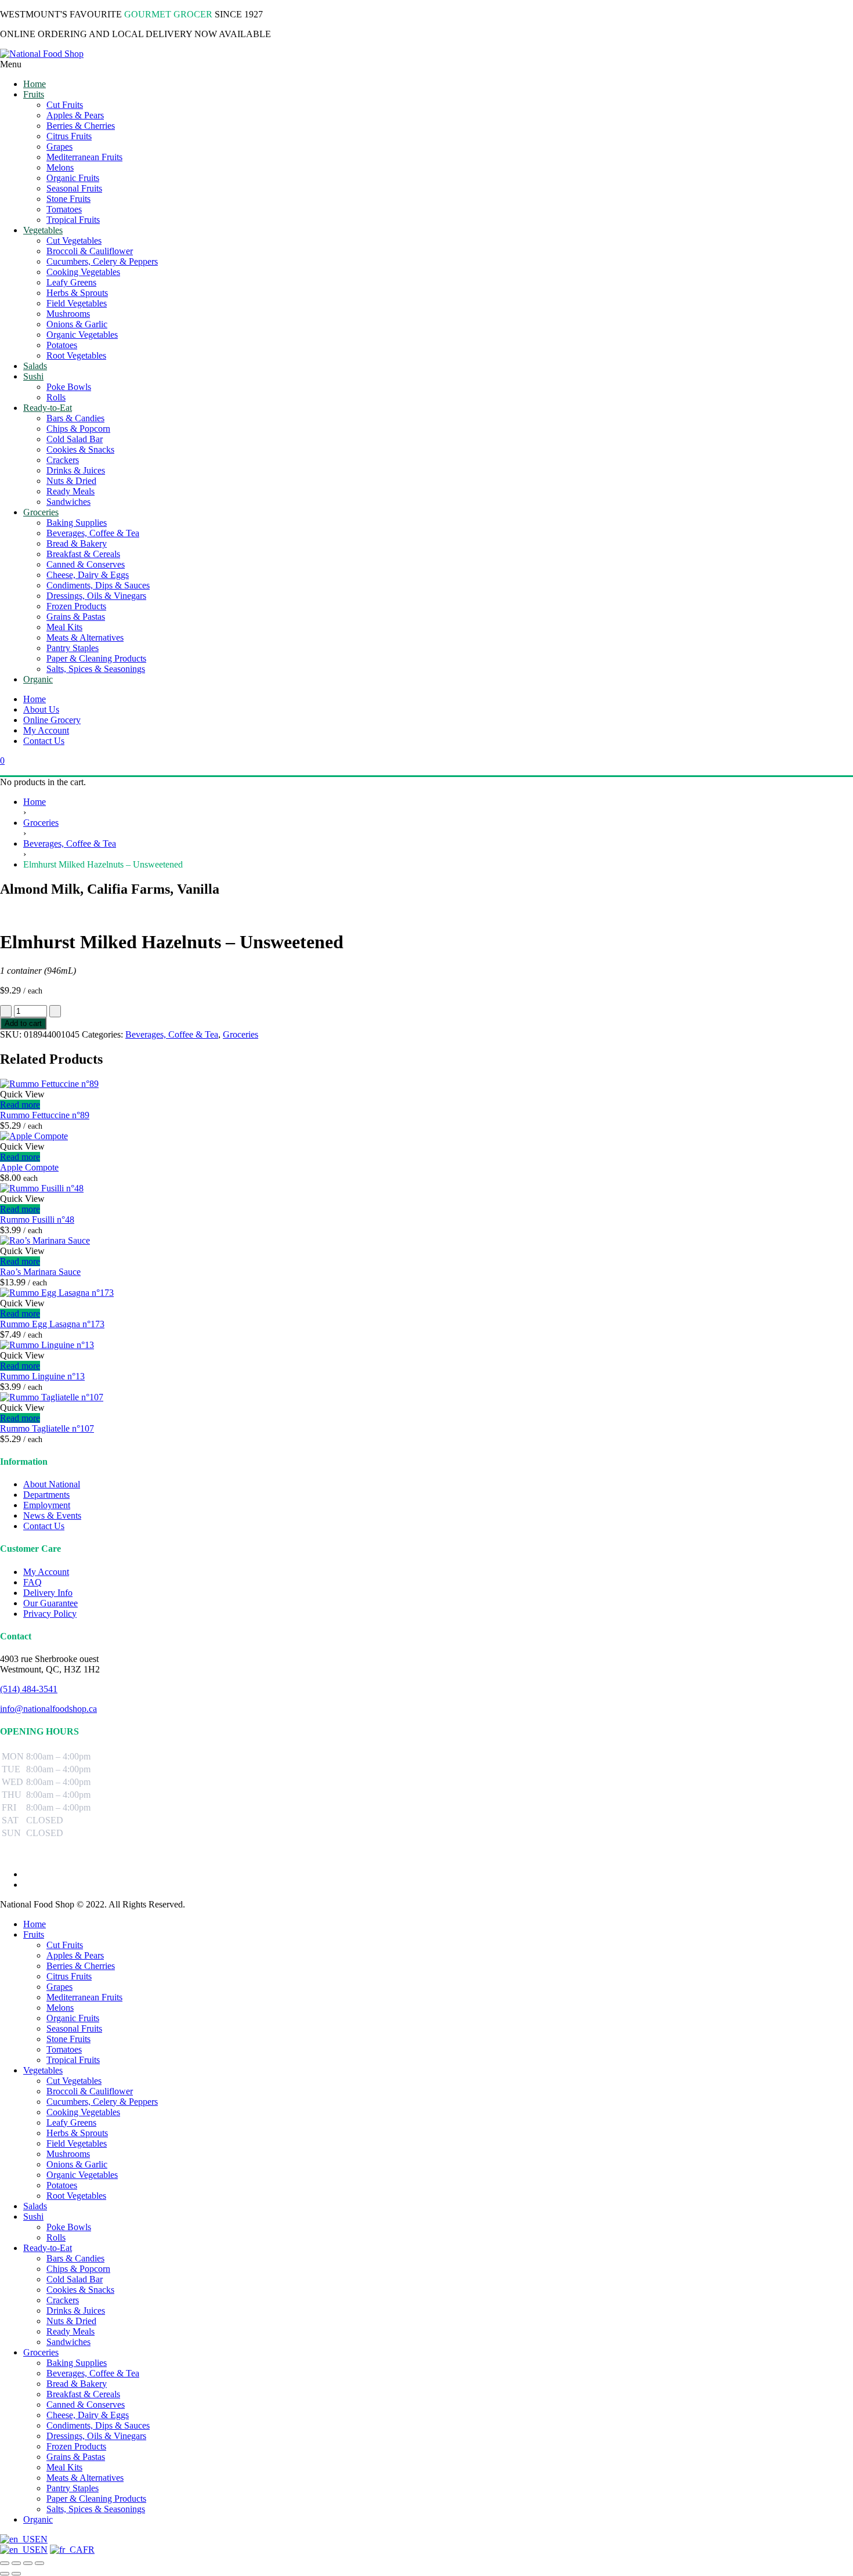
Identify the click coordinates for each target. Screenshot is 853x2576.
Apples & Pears (75, 1955)
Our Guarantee (50, 1603)
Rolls (56, 2237)
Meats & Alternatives (85, 2478)
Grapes (59, 1987)
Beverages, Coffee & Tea (70, 843)
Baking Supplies (77, 2363)
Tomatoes (64, 2049)
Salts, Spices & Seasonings (96, 2509)
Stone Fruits (68, 2039)
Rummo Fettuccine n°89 (45, 1115)
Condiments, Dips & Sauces (98, 2425)
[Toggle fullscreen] (16, 2563)
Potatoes (62, 2185)
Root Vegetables (76, 2196)
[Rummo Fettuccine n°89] (49, 1084)
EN (41, 2539)
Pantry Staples (73, 2488)
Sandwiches (68, 2342)
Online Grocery (52, 720)
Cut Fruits (65, 1945)
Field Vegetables (77, 2143)
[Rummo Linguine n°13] (47, 1345)
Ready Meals (71, 2331)
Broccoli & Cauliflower (90, 2091)
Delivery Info (48, 1593)
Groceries (41, 823)
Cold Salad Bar (75, 2279)
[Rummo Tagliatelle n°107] (52, 1397)
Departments (46, 1495)
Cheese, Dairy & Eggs (88, 2415)
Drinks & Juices (76, 2311)
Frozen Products (76, 2446)
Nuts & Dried (71, 2321)
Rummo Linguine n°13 (42, 1376)
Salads (35, 2206)
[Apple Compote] (34, 1136)
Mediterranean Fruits (84, 1997)
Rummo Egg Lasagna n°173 (52, 1324)
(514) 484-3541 (29, 1689)
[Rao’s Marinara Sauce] (45, 1240)
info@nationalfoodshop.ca (48, 1709)
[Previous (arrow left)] (5, 2574)
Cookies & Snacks (80, 2290)
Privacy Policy (50, 1614)
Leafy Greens (71, 2122)
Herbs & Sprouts (77, 2133)
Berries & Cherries (81, 1966)
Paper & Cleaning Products (96, 2499)
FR (89, 2550)
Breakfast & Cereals (83, 2394)
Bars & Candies (75, 2258)
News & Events (52, 1515)
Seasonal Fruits (74, 2028)
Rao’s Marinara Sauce (40, 1272)
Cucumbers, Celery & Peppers (102, 2102)
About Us (41, 709)
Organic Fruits (73, 2018)
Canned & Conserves (86, 2405)
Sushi (33, 2216)
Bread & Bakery (77, 2384)
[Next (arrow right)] (16, 2574)
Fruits (34, 1934)
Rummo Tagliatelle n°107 (47, 1428)
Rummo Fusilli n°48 (37, 1220)
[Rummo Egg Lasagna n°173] (57, 1293)
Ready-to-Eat (48, 2248)
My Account (46, 730)
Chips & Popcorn (78, 2269)
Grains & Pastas (76, 2457)
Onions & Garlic (77, 2164)
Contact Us (44, 741)
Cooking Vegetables (83, 2112)
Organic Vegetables (82, 2175)
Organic (38, 2519)
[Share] (28, 2563)
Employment (47, 1505)
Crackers (63, 2300)
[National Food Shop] (426, 54)
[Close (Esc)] (39, 2563)
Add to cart (23, 1023)
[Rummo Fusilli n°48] (42, 1188)
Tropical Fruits (73, 2060)
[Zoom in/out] (5, 2563)
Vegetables (43, 2070)
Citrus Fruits (69, 1976)
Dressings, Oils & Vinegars (96, 2436)
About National (52, 1484)
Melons (60, 2008)
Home (35, 699)
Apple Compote (29, 1167)
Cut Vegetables (74, 2081)
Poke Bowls (69, 2227)
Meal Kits (64, 2467)
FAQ (32, 1582)
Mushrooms (68, 2154)
